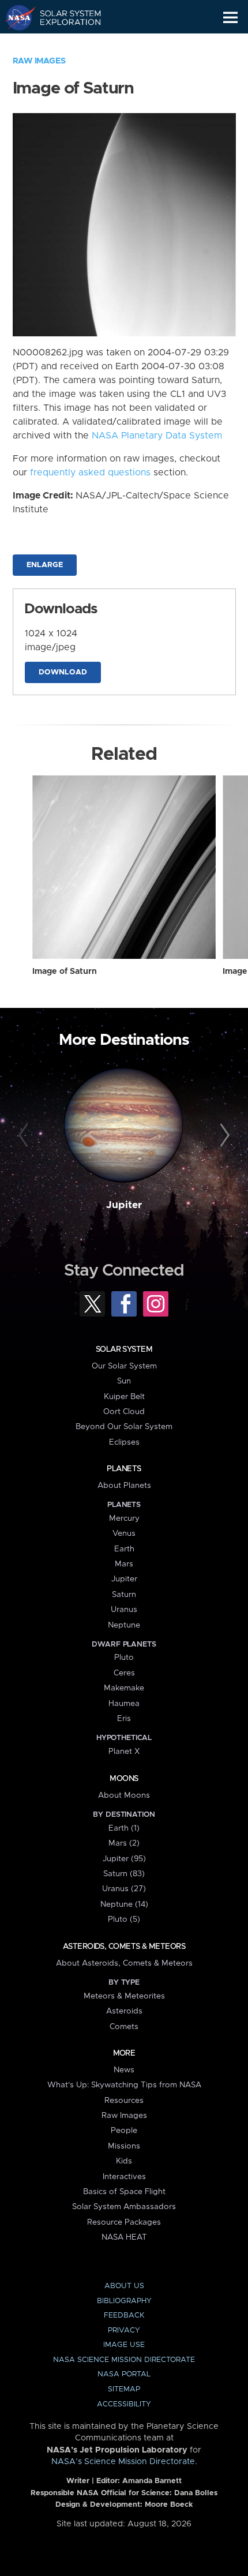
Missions (124, 2146)
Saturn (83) (124, 1874)
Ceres (124, 1673)
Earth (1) (124, 1828)
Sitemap (124, 2389)
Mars (124, 1564)
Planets (124, 1469)
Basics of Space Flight (124, 2192)
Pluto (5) (124, 1919)
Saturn (124, 1595)
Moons (124, 1779)
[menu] (230, 18)
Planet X (124, 1752)
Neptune (124, 1625)
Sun (124, 1381)
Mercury (124, 1518)
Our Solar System (124, 1366)
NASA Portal (124, 2374)
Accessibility (124, 2404)
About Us (124, 2286)
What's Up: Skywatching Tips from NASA (124, 2085)
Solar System (124, 1349)
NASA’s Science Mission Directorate (123, 2462)
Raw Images (39, 61)
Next (223, 1136)
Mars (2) (124, 1843)
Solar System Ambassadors (124, 2207)
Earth (124, 1549)
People (124, 2131)
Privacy (124, 2331)
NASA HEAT (124, 2237)
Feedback (124, 2316)
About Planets (124, 1486)
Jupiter (124, 1205)
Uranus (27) (124, 1889)
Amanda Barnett (152, 2481)
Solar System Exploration (64, 17)
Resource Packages (124, 2222)
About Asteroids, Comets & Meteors (124, 1963)
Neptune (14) (124, 1904)
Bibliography (124, 2301)
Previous (25, 1136)
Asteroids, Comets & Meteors (124, 1947)
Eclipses (124, 1442)
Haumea (124, 1704)
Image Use (124, 2345)
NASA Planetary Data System (157, 436)
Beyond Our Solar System (124, 1427)
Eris (124, 1719)
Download (63, 672)
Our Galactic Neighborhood (64, 44)
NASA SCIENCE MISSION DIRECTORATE (124, 2360)
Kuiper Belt (124, 1397)
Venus (124, 1533)
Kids (124, 2161)
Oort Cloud (124, 1412)
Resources (124, 2101)
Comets (124, 2027)
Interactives (124, 2177)
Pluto (124, 1658)
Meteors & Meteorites (124, 1996)
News (124, 2070)
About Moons (124, 1795)
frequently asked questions (90, 473)
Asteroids (124, 2011)
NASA (15, 17)
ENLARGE (45, 565)
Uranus (124, 1610)
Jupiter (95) (124, 1859)
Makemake (124, 1688)
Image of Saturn (65, 972)
